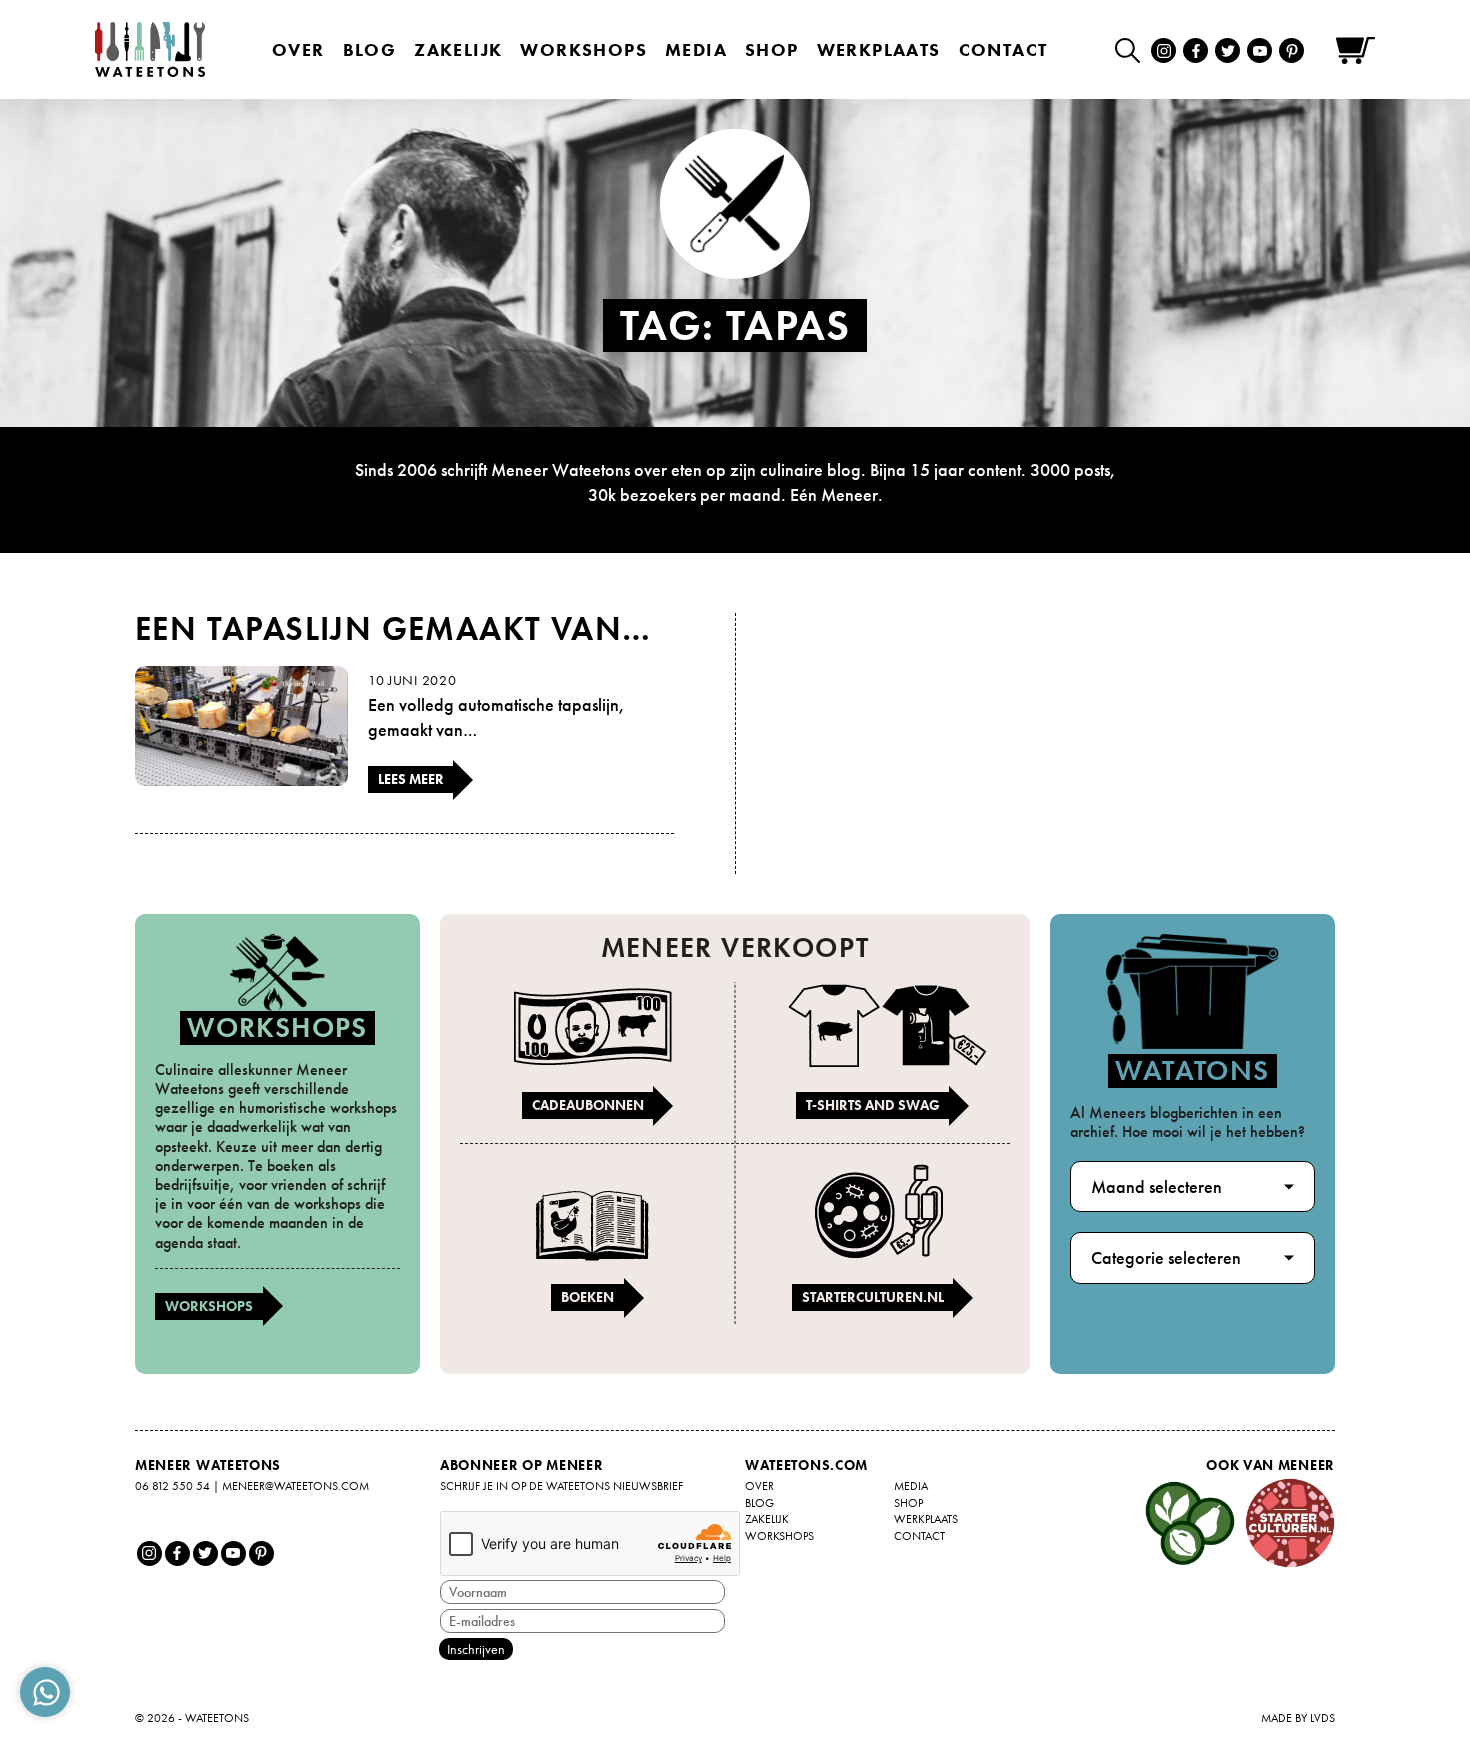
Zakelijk (458, 49)
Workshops (209, 1306)
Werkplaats (879, 49)
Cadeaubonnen (588, 1105)
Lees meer (411, 779)
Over (298, 49)
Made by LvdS (1298, 1718)
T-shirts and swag (873, 1105)
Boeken (587, 1297)
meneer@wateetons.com (295, 1486)
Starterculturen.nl (873, 1297)
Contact (1003, 49)
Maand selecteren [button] (1156, 1186)
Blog (370, 49)
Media (696, 49)
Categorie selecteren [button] (1166, 1257)
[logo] (150, 49)
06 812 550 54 (172, 1486)
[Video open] (1132, 49)
